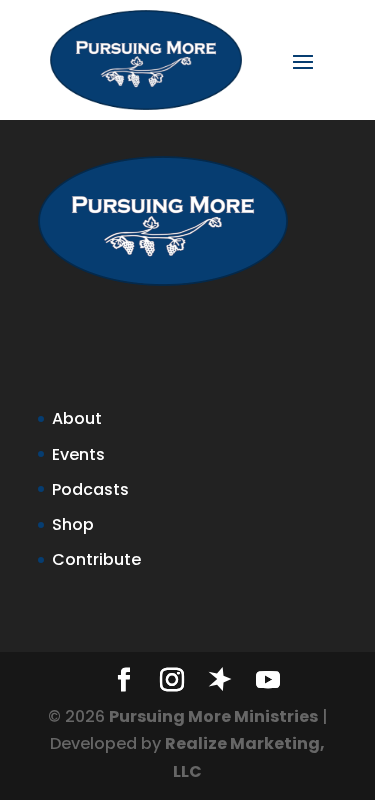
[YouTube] (268, 681)
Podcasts (90, 489)
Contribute (96, 559)
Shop (73, 524)
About (77, 418)
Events (78, 454)
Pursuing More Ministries (213, 716)
